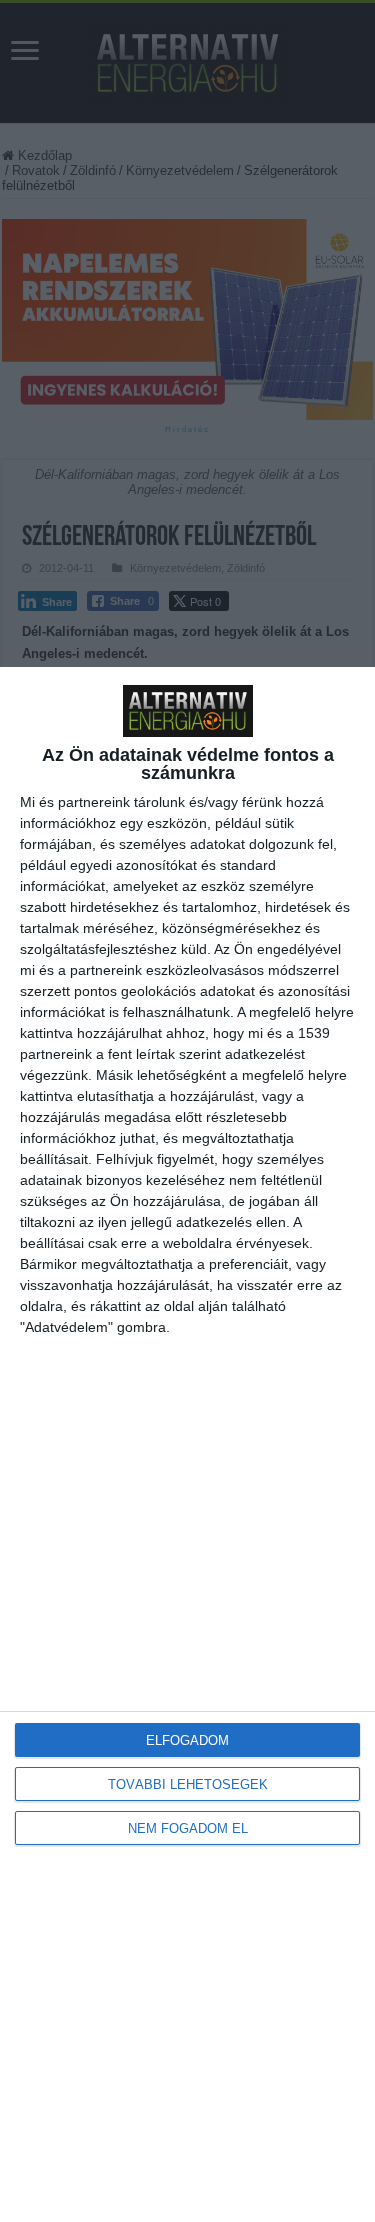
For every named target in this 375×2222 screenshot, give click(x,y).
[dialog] (187, 1444)
